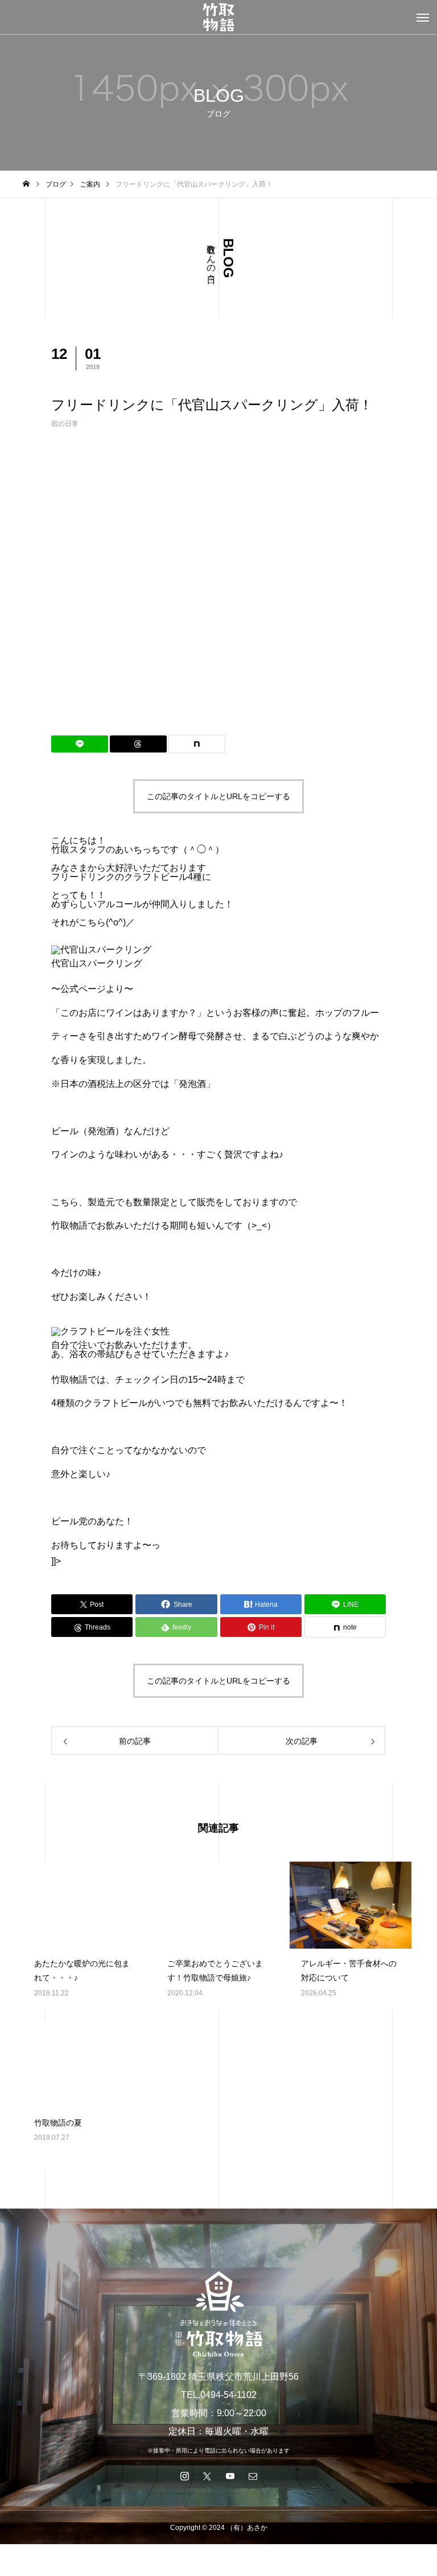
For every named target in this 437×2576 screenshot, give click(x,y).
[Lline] (80, 744)
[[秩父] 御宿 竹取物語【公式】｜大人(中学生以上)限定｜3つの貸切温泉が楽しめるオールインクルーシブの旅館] (218, 17)
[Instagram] (184, 2476)
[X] (207, 2476)
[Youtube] (230, 2476)
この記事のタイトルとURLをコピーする (218, 796)
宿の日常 (65, 424)
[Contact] (253, 2476)
